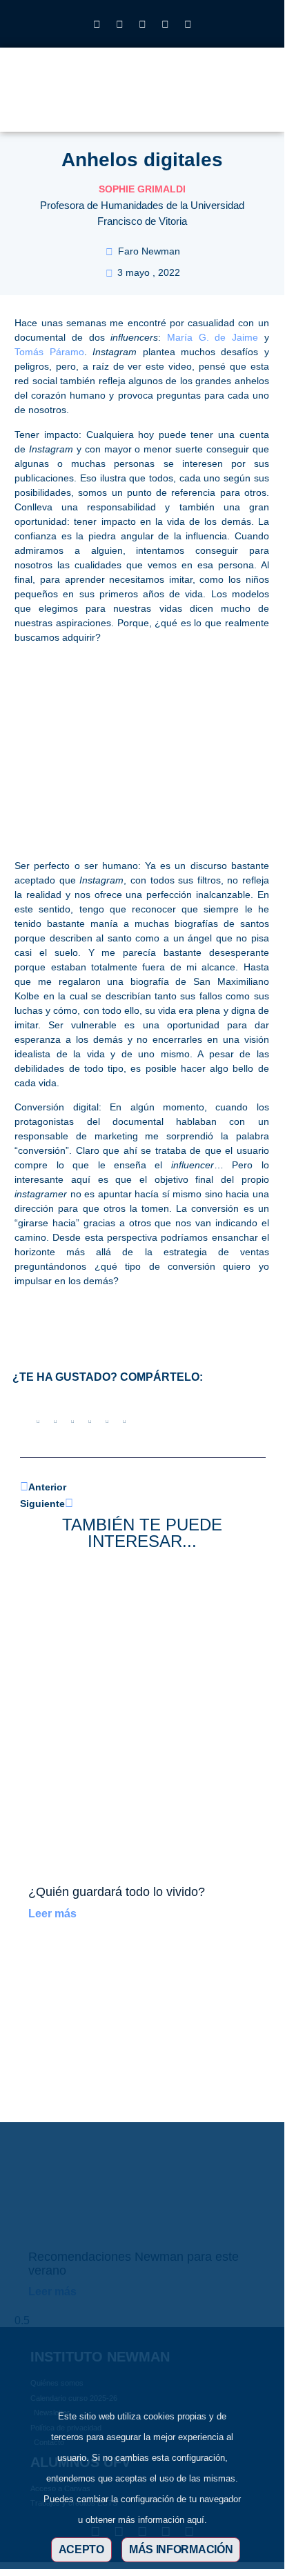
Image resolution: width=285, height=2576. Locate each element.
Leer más (52, 1914)
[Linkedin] (142, 24)
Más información (181, 2549)
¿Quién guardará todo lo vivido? (117, 1892)
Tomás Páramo (49, 352)
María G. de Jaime (213, 337)
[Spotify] (188, 24)
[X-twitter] (119, 24)
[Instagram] (97, 24)
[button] (218, 98)
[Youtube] (165, 24)
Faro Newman (149, 251)
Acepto (81, 2549)
